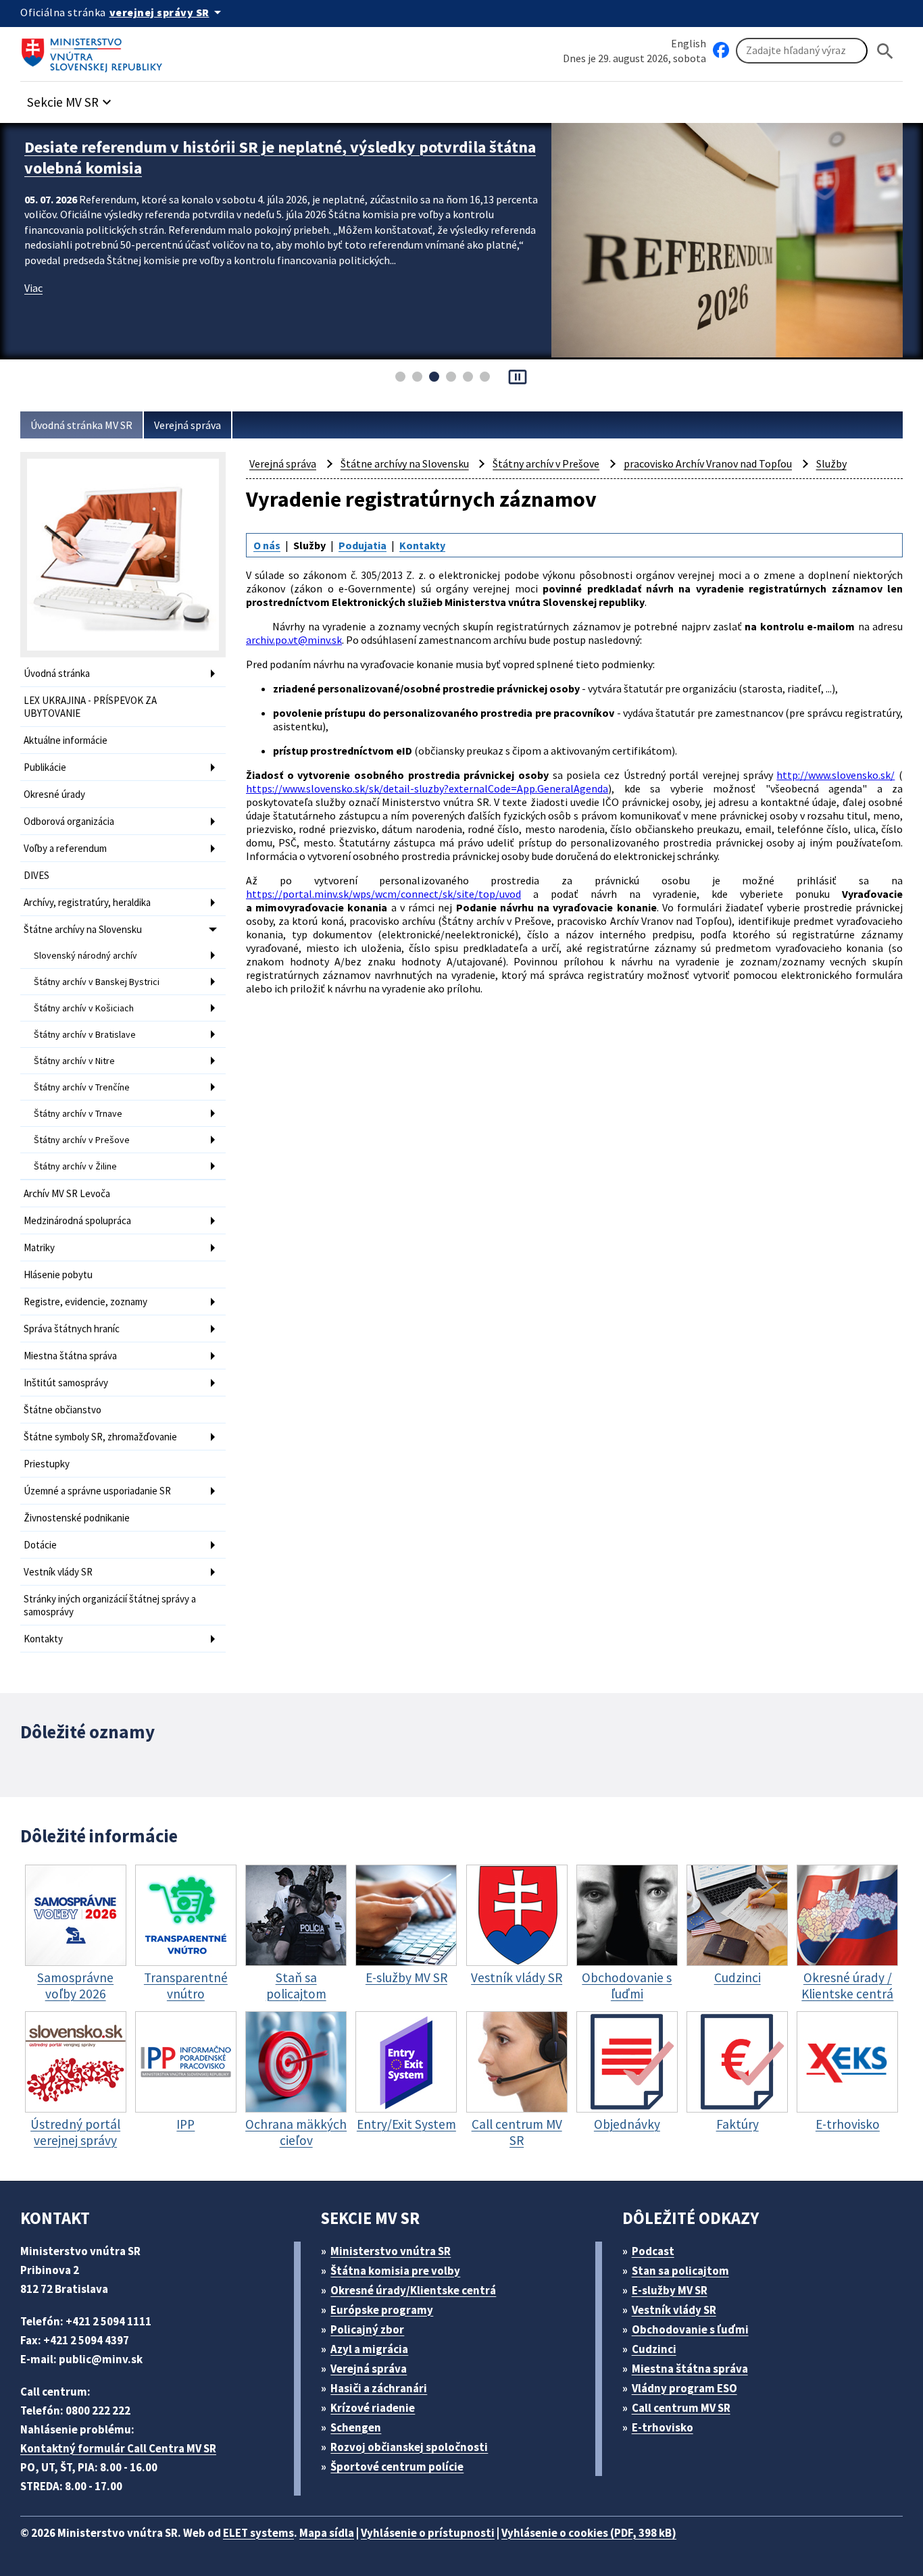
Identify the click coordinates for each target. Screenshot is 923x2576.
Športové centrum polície (397, 2467)
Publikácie (45, 767)
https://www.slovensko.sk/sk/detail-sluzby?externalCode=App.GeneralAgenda (427, 788)
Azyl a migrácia (369, 2349)
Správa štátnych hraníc (72, 1329)
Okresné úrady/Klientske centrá (413, 2290)
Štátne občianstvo (63, 1410)
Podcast (653, 2251)
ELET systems (258, 2533)
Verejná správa (188, 425)
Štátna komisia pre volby (395, 2271)
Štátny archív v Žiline (75, 1166)
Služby (831, 463)
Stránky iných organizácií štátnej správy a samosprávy (110, 1605)
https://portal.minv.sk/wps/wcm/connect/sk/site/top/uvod (383, 894)
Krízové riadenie (373, 2408)
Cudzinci (654, 2349)
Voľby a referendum (65, 848)
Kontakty (43, 1639)
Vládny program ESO (684, 2388)
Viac (33, 288)
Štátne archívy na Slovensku (83, 929)
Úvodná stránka (57, 673)
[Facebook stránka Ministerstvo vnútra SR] (721, 51)
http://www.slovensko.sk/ (835, 775)
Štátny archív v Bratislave (85, 1034)
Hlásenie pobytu (58, 1274)
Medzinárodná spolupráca (77, 1220)
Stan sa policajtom (680, 2271)
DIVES (36, 875)
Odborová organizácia (69, 821)
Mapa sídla (327, 2533)
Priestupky (47, 1464)
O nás (267, 545)
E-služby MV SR (670, 2290)
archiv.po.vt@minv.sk (294, 640)
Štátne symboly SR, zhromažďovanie (100, 1437)
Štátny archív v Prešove (82, 1140)
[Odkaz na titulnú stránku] (95, 51)
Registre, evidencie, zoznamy (85, 1302)
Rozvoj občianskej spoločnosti (409, 2447)
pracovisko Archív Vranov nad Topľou (708, 463)
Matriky (39, 1247)
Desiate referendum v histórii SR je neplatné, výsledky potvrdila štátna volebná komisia (280, 157)
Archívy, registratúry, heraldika (87, 902)
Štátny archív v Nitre (74, 1061)
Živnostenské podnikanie (77, 1518)
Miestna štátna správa (70, 1356)
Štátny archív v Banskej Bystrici (97, 982)
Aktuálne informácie (66, 740)
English (689, 43)
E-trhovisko (663, 2427)
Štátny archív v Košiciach (84, 1008)
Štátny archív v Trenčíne (82, 1087)
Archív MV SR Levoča (67, 1193)
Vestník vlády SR (58, 1572)
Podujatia (363, 545)
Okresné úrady (54, 794)
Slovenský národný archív (85, 955)
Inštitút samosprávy (66, 1383)
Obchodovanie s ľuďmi (690, 2329)
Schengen (356, 2427)
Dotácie (40, 1545)
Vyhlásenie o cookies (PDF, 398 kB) (589, 2533)
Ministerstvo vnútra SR (391, 2251)
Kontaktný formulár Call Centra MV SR (118, 2448)
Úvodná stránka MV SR (81, 425)
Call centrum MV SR (681, 2408)
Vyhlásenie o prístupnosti (428, 2533)
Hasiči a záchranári (379, 2388)
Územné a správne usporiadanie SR (97, 1491)
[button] (71, 98)
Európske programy (382, 2310)
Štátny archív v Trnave (78, 1113)
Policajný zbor (367, 2329)
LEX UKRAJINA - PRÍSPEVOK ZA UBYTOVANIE (90, 707)
